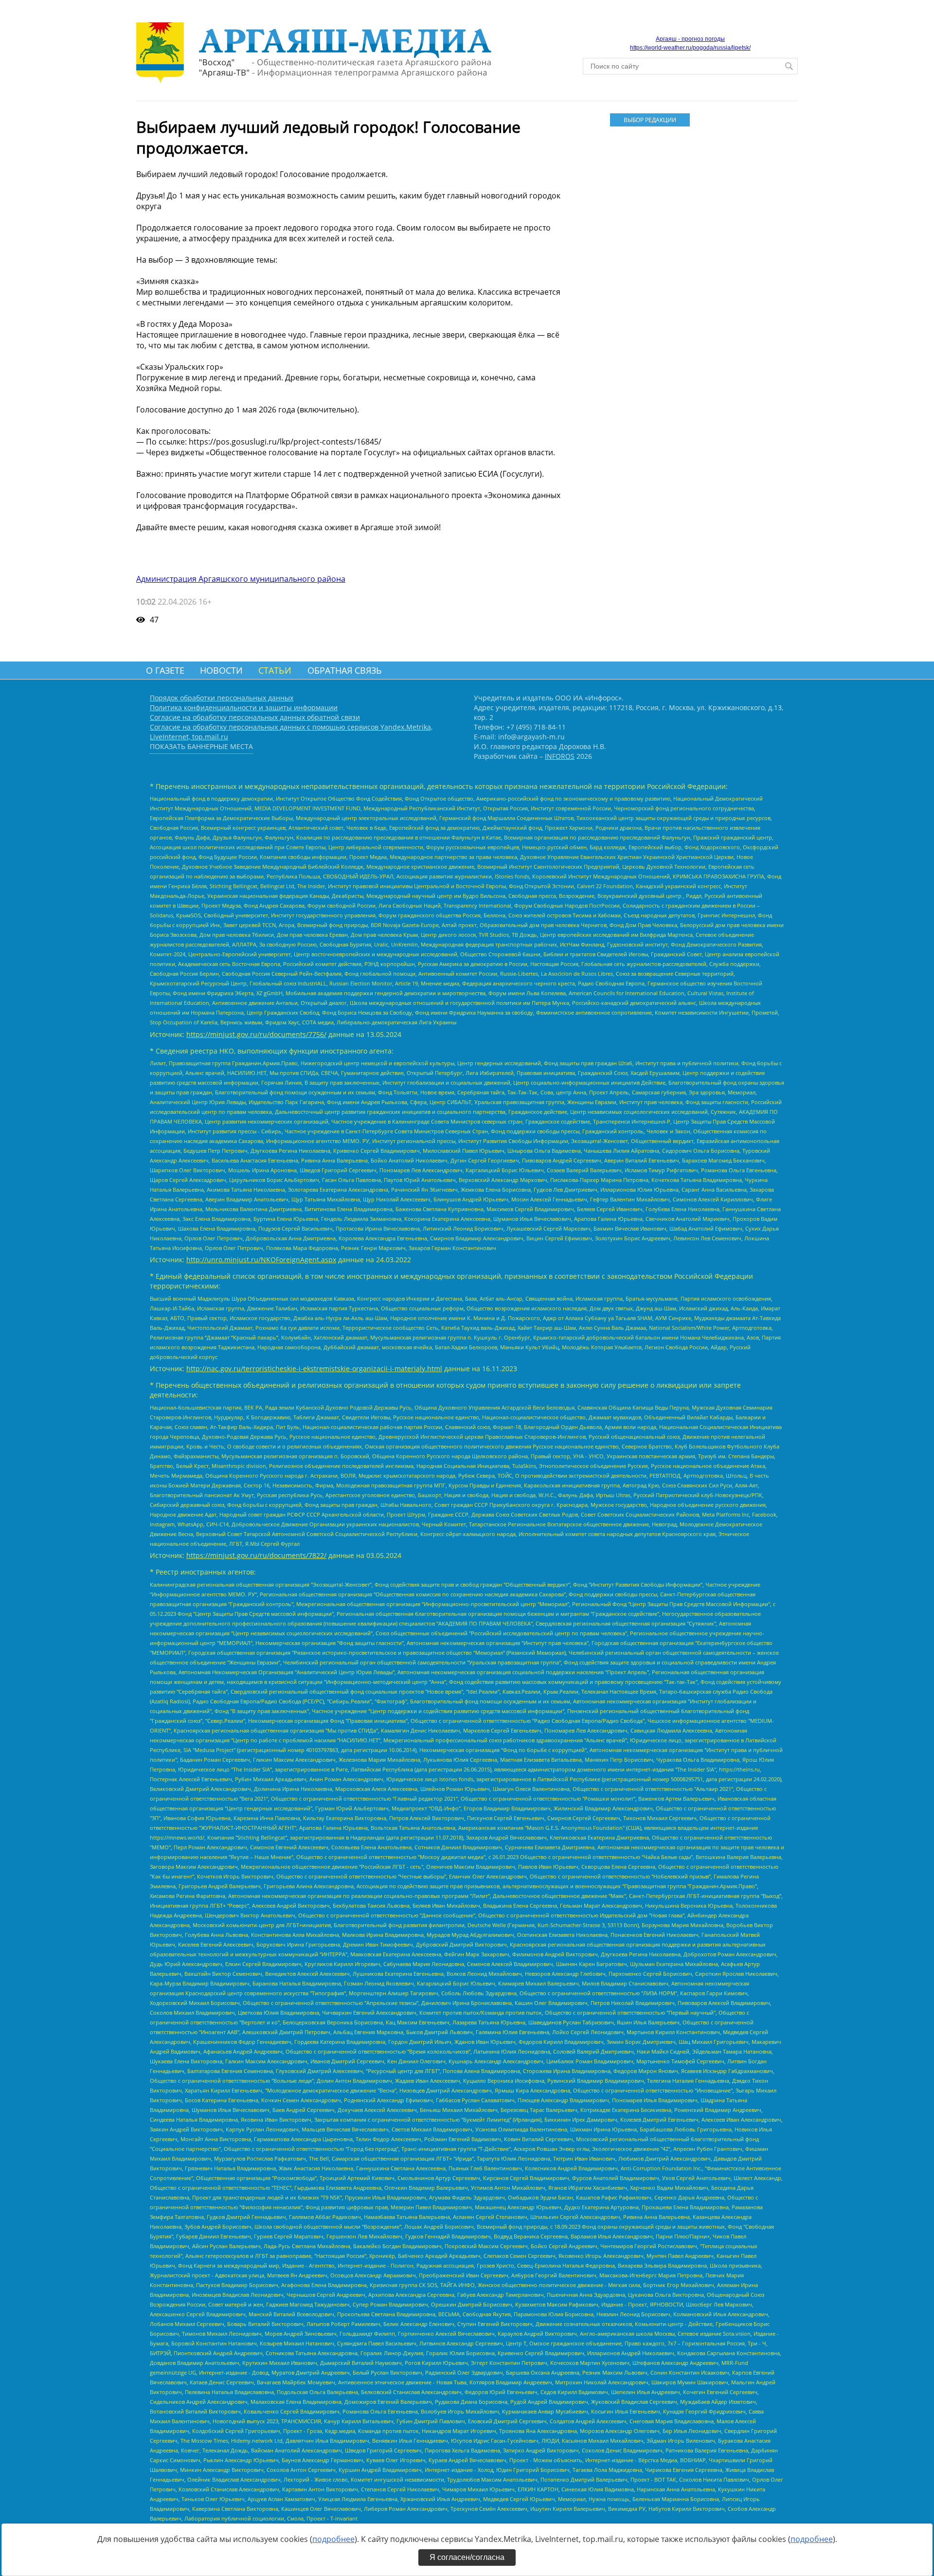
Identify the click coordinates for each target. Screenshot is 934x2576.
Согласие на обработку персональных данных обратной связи (255, 717)
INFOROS (560, 756)
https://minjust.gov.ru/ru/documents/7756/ (256, 1034)
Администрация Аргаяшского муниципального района (241, 579)
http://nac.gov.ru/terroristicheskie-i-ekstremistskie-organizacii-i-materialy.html (314, 1368)
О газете (165, 670)
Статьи (275, 670)
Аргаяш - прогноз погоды (690, 39)
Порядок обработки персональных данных (222, 698)
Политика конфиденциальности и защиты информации (244, 707)
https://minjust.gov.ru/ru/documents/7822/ (256, 1555)
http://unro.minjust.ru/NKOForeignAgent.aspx (261, 1260)
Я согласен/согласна (467, 2557)
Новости (221, 670)
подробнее (333, 2539)
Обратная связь (345, 670)
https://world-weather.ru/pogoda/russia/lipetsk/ (690, 48)
